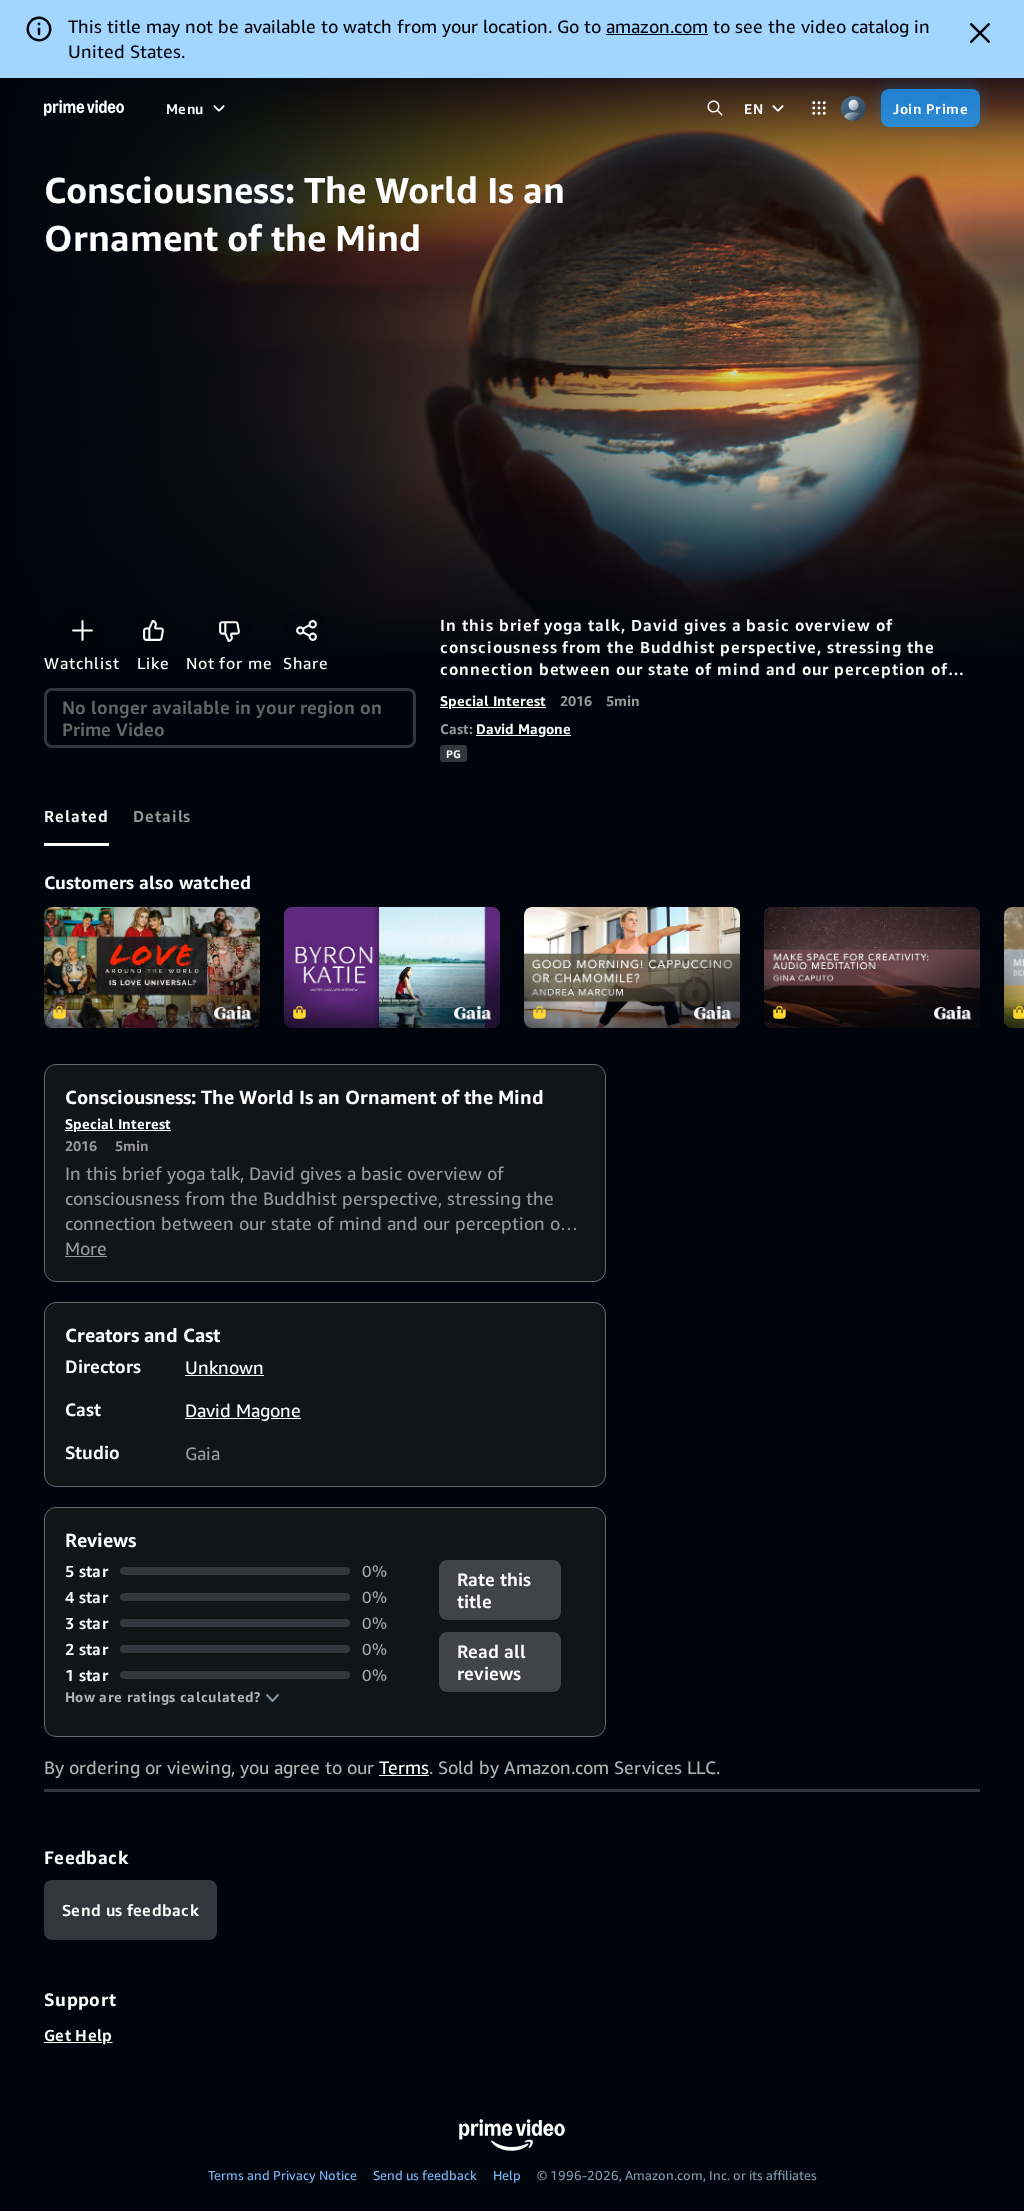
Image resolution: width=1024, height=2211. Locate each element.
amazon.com (657, 26)
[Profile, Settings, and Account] (853, 108)
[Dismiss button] (980, 33)
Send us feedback (425, 2175)
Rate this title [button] (494, 1590)
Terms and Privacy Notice (282, 2175)
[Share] (306, 630)
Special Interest (493, 700)
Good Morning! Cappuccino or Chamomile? (632, 968)
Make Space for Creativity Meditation (872, 968)
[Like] (153, 630)
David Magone (523, 728)
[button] (172, 1697)
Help (507, 2175)
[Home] (84, 108)
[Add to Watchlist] (82, 630)
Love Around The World (152, 968)
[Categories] (818, 108)
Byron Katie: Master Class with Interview (392, 968)
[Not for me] (229, 630)
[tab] (76, 816)
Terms (404, 1767)
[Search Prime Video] (714, 108)
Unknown (224, 1367)
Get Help (78, 2035)
